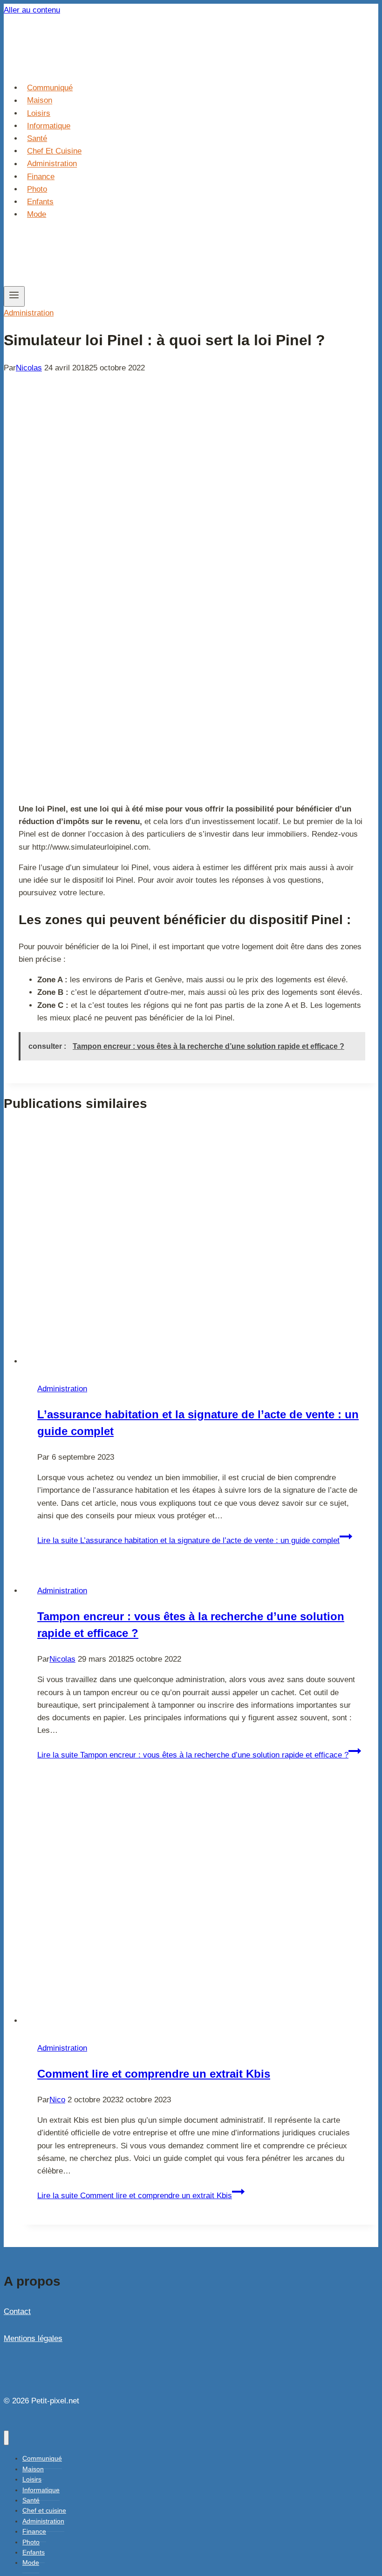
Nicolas (29, 368)
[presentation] (200, 1246)
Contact (17, 2311)
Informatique (49, 126)
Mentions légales (33, 2338)
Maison (40, 101)
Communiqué (50, 88)
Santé (37, 138)
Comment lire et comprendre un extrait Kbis (154, 2074)
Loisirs (39, 113)
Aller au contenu (32, 10)
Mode (37, 214)
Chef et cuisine (54, 151)
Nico (57, 2100)
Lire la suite (188, 1540)
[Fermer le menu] (6, 2438)
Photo (37, 189)
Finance (41, 177)
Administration (52, 164)
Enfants (40, 202)
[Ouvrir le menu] (14, 296)
